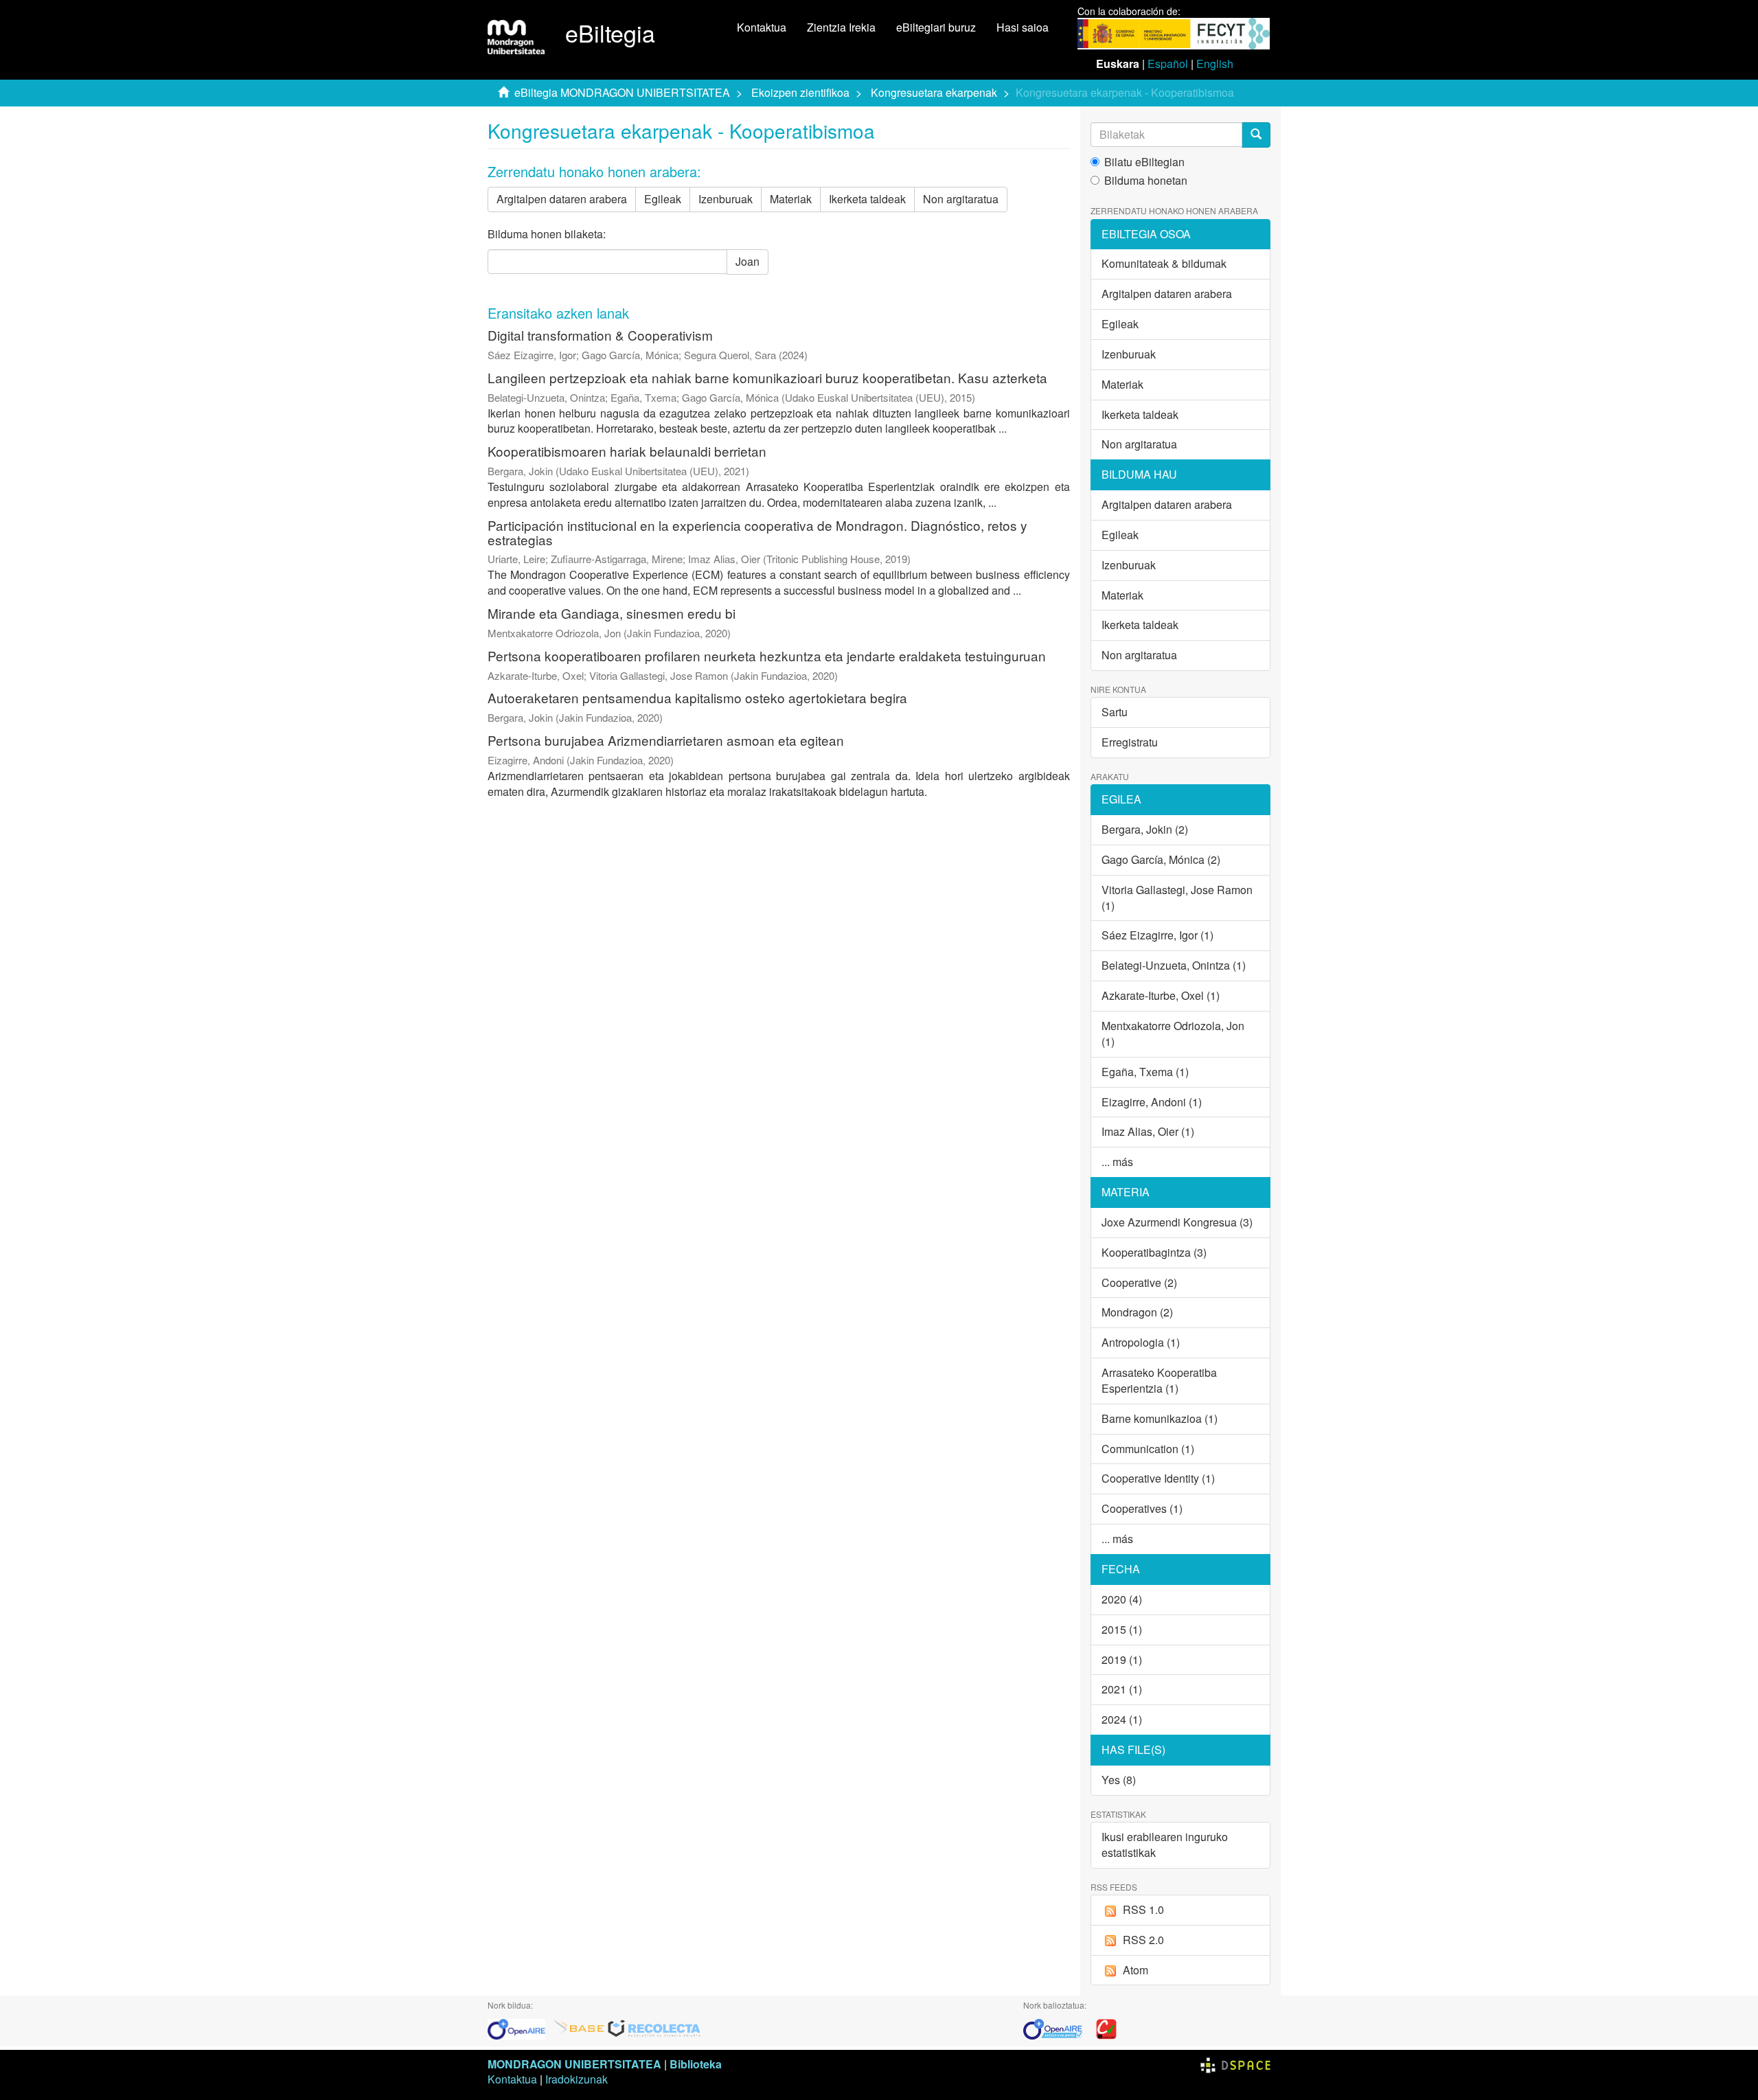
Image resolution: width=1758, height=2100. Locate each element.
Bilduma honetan (1146, 181)
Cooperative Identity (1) (1158, 1478)
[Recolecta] (654, 2028)
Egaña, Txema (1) (1145, 1072)
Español (1168, 64)
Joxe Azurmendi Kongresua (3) (1177, 1222)
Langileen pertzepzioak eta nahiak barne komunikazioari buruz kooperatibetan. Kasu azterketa (767, 377)
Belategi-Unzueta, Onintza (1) (1174, 965)
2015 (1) (1122, 1629)
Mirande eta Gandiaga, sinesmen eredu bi (612, 613)
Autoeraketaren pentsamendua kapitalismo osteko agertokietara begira (697, 697)
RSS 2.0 (1143, 1940)
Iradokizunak (577, 2079)
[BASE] (579, 2028)
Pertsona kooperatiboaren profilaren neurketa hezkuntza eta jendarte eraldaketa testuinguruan (767, 655)
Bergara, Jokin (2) (1145, 829)
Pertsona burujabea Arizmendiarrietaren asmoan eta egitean (666, 740)
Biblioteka (696, 2064)
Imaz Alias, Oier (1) (1148, 1131)
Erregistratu (1130, 742)
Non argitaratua (961, 199)
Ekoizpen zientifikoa (800, 92)
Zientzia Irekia (841, 27)
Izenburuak (726, 199)
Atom (1135, 1970)
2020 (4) (1122, 1599)
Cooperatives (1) (1142, 1508)
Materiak (791, 199)
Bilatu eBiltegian (1144, 162)
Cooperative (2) (1139, 1282)
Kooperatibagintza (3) (1154, 1252)
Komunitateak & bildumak (1164, 263)
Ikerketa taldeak (867, 199)
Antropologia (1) (1141, 1342)
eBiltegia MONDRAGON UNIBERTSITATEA (622, 92)
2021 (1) (1122, 1689)
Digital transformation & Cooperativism (600, 335)
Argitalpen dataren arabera (562, 199)
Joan (747, 261)
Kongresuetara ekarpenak (934, 92)
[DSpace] (1235, 2064)
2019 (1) (1122, 1659)
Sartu (1115, 712)
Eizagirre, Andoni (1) (1152, 1102)
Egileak (663, 199)
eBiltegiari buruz (936, 27)
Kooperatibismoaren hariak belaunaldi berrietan (627, 451)
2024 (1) (1122, 1719)
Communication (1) (1148, 1449)
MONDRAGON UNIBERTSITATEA (574, 2064)
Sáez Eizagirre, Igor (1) (1157, 935)
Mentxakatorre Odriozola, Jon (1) (1173, 1034)
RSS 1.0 (1143, 1909)
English (1215, 64)
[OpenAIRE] (520, 2028)
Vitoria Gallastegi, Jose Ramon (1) (1177, 898)
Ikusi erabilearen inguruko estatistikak (1165, 1845)
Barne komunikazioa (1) (1160, 1418)
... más (1117, 1162)
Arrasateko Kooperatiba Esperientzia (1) (1159, 1380)
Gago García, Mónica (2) (1161, 859)
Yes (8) (1119, 1780)
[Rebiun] (1106, 2028)
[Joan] (1256, 135)
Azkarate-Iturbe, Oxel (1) (1161, 995)
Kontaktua (762, 27)
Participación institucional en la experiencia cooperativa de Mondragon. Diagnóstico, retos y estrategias (757, 532)
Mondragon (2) (1137, 1312)
